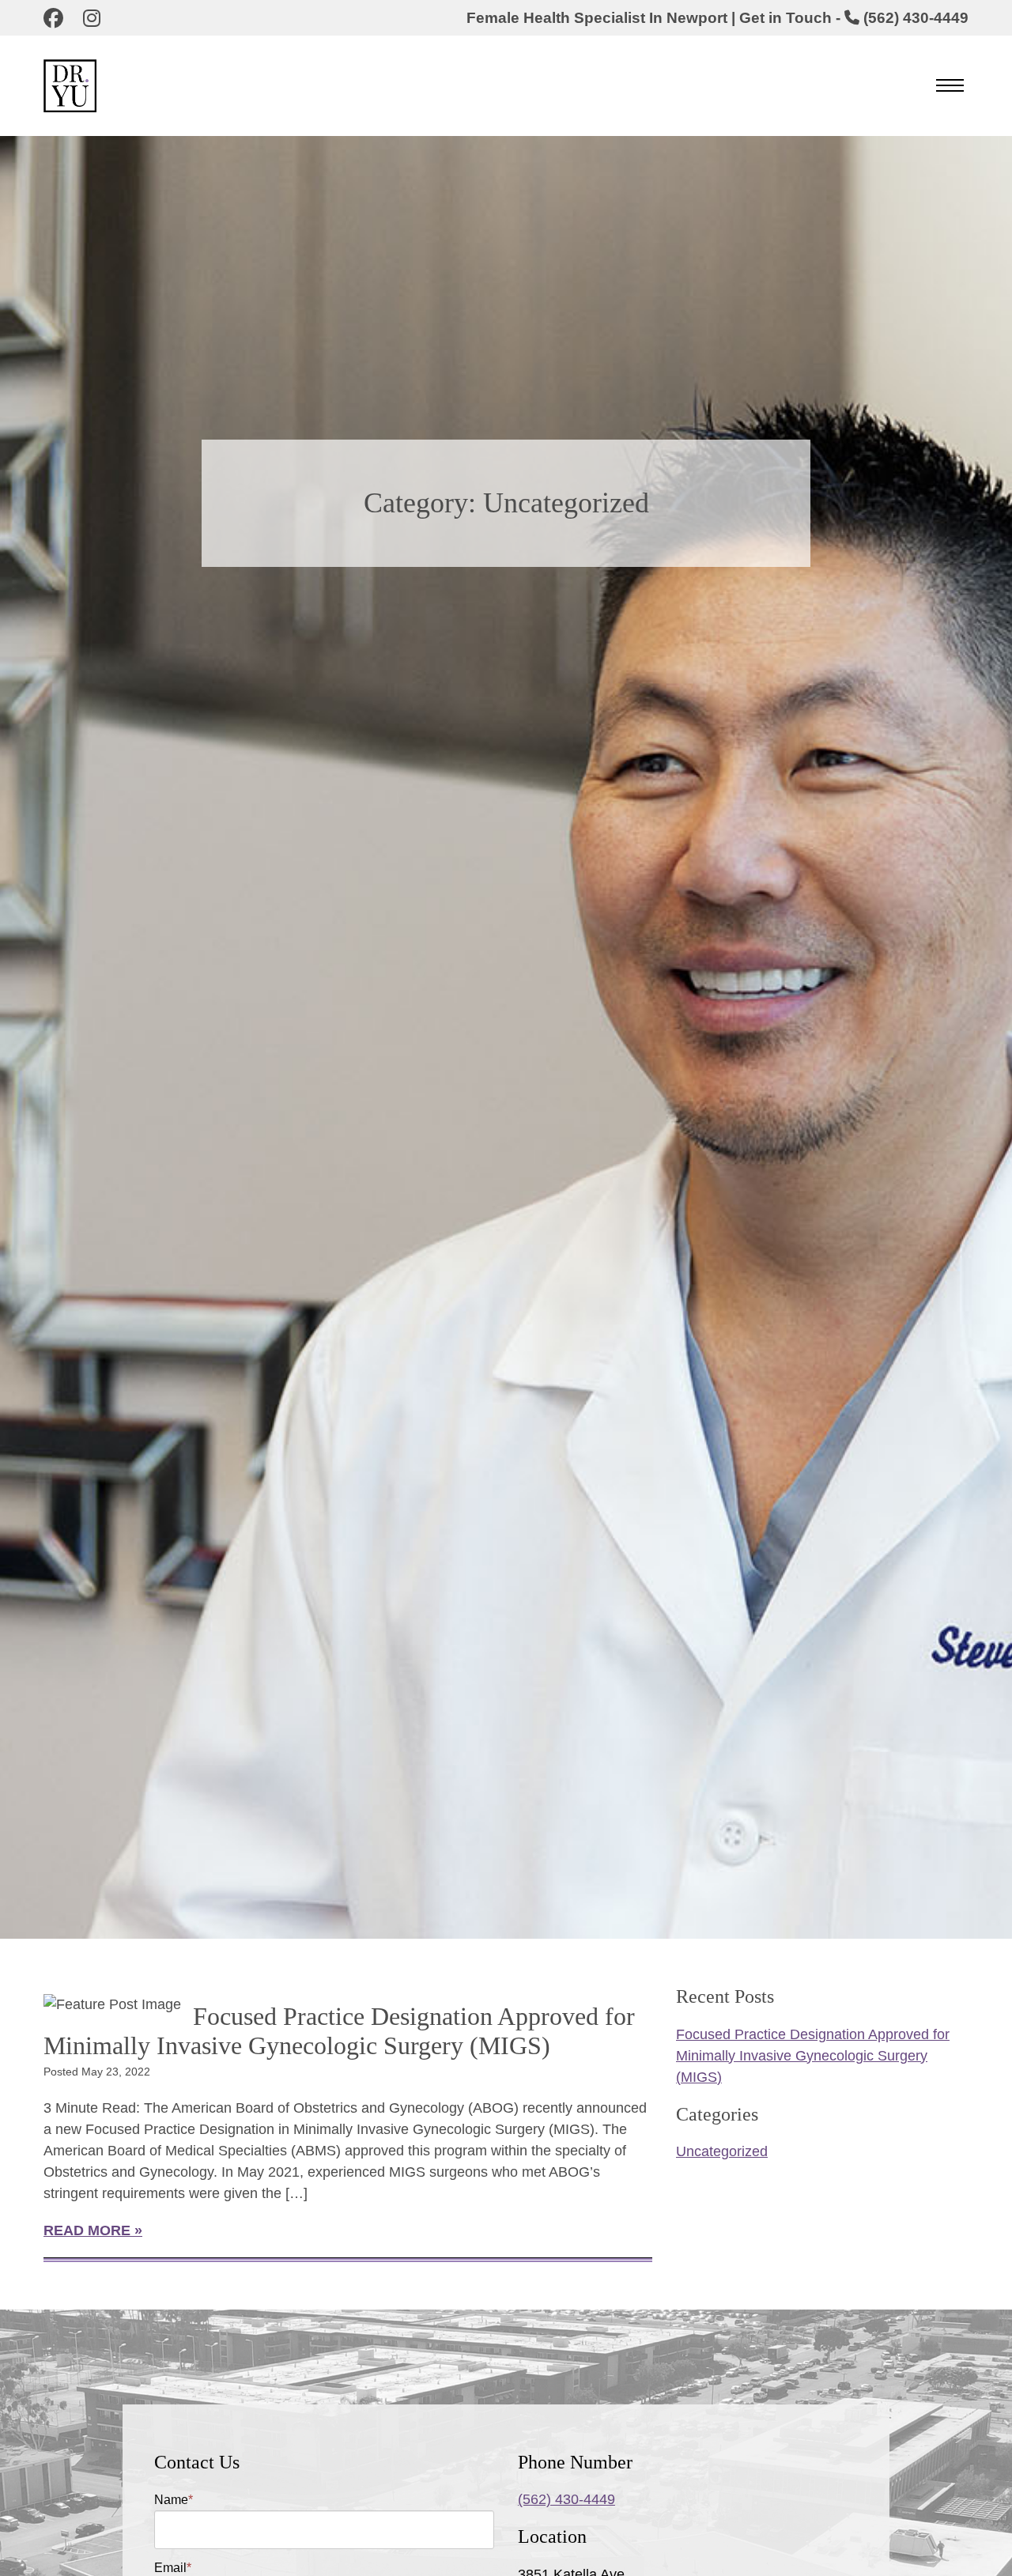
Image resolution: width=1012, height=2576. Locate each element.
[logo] (96, 86)
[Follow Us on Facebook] (57, 21)
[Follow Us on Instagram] (96, 21)
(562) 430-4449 (566, 2499)
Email (173, 2568)
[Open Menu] (950, 85)
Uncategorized (722, 2151)
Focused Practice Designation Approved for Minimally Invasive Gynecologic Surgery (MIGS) (339, 2031)
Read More (87, 2230)
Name (174, 2500)
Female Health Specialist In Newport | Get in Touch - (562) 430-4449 (717, 18)
